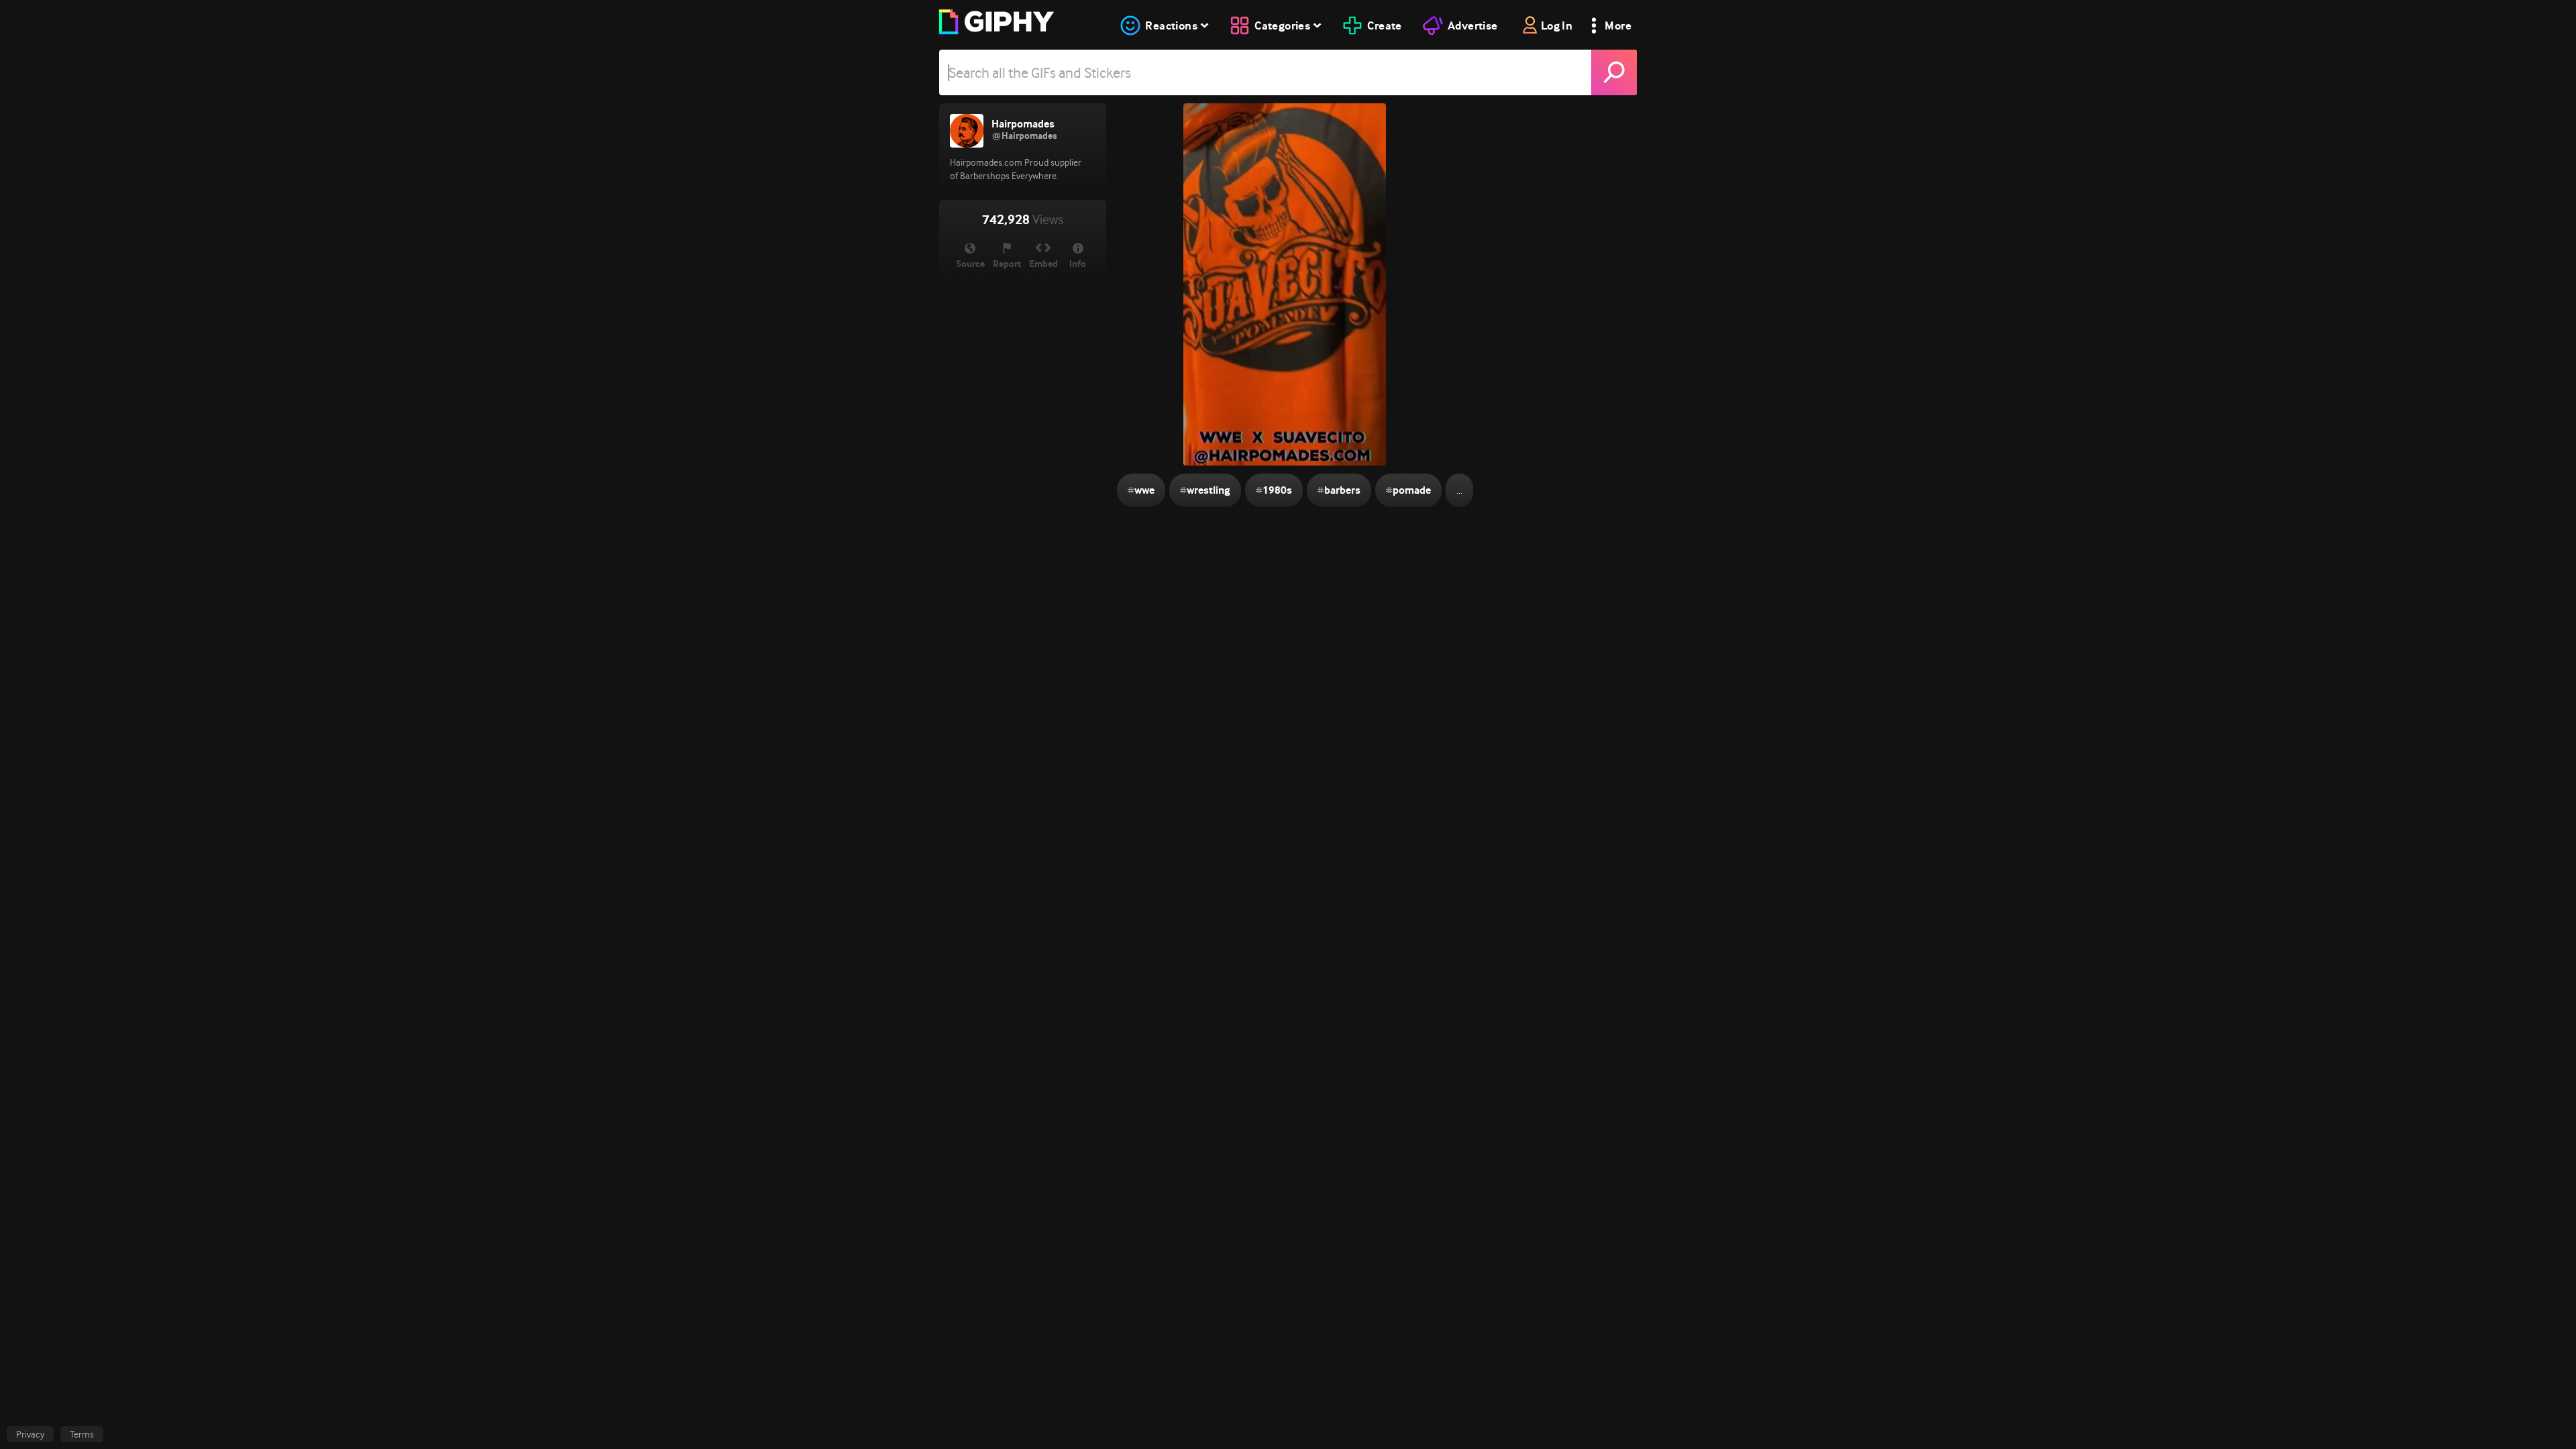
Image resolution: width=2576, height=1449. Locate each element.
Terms (82, 1434)
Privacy (30, 1434)
